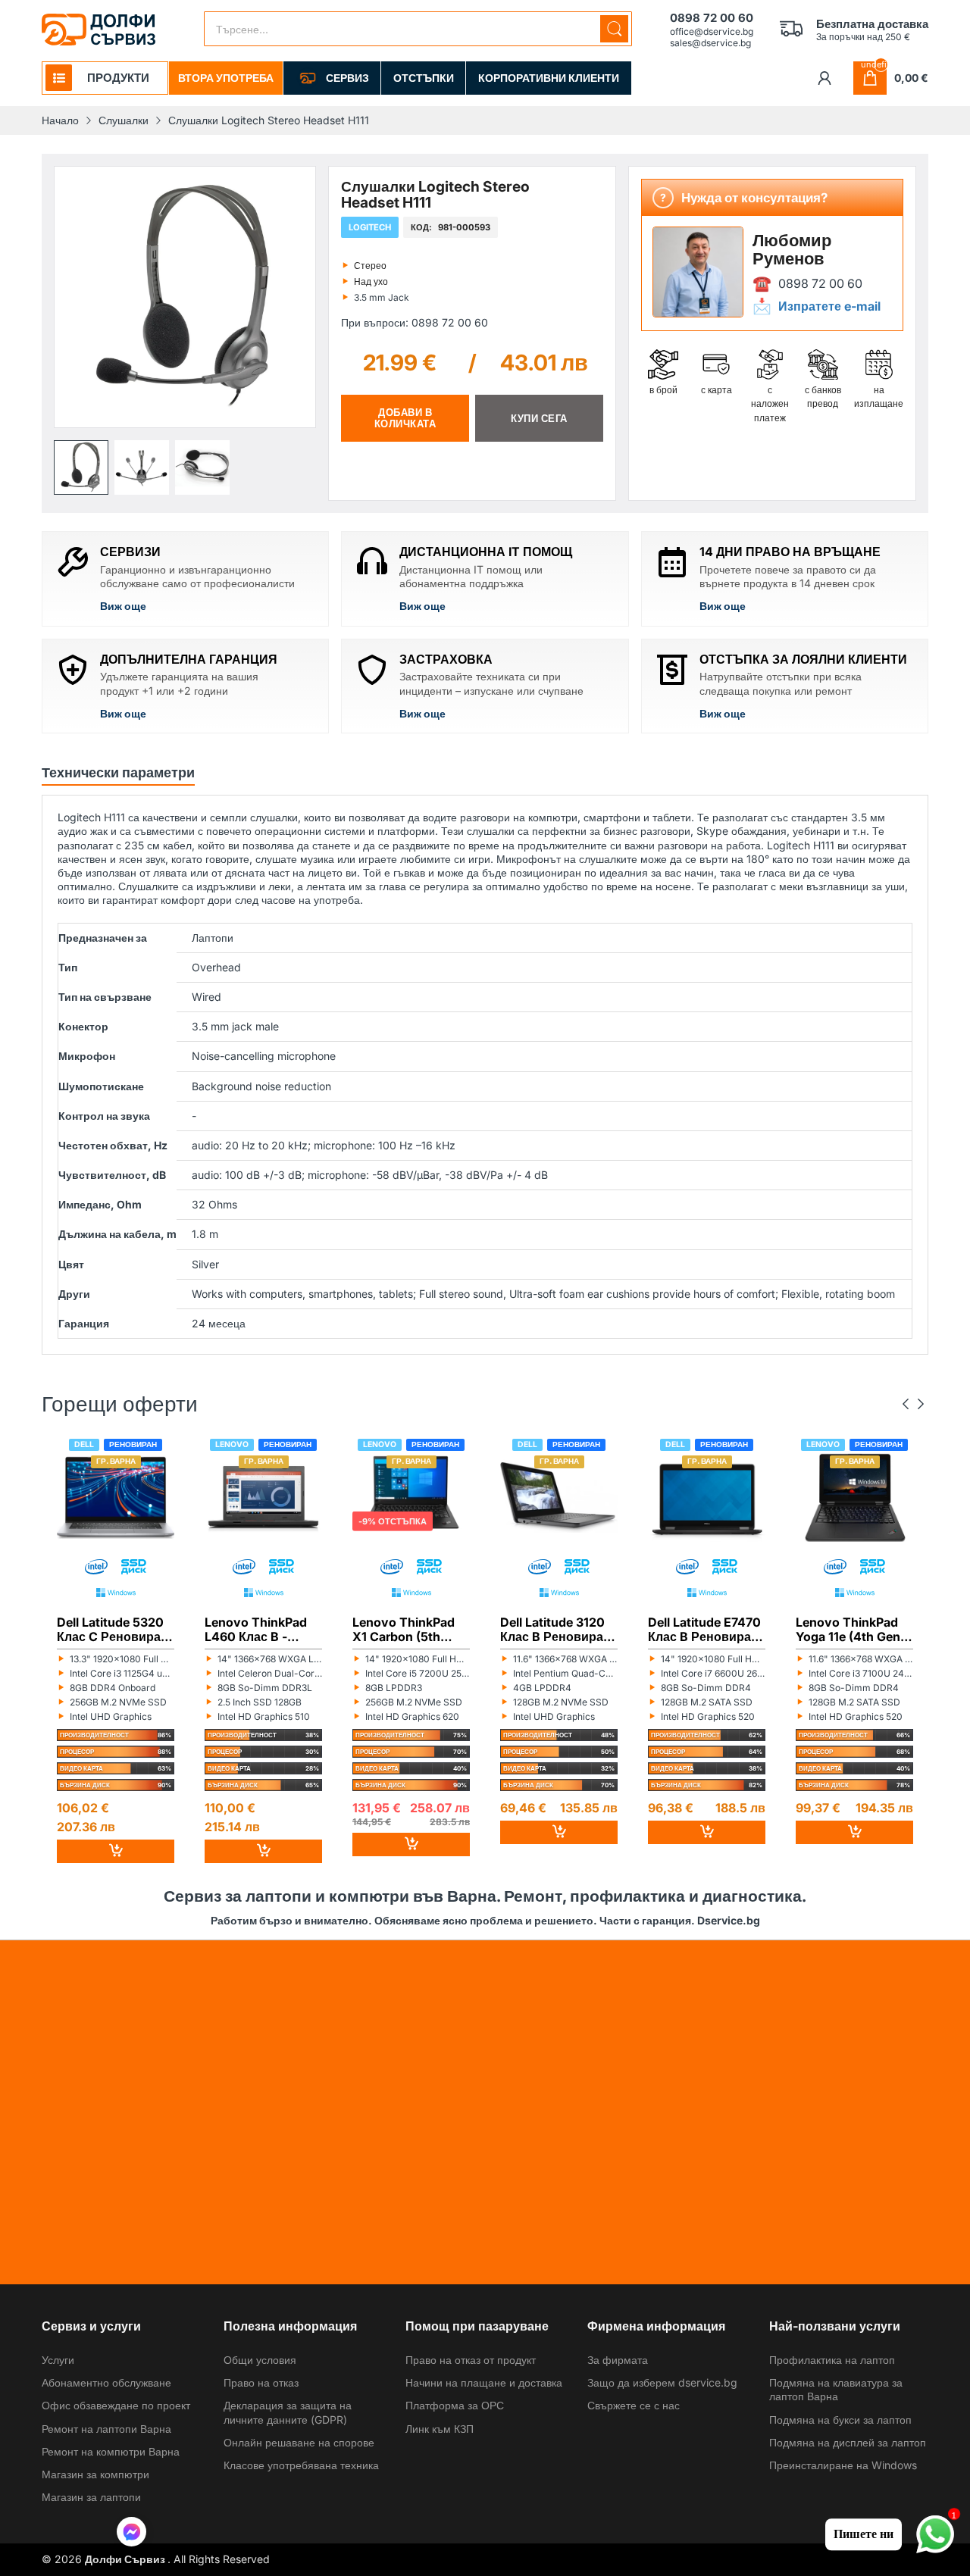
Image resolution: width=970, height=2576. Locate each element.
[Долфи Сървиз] (99, 30)
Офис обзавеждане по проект (116, 2405)
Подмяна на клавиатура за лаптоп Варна (836, 2389)
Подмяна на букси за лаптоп (840, 2420)
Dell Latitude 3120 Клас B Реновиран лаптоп (555, 1630)
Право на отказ (261, 2382)
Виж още (123, 606)
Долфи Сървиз (126, 2559)
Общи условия (260, 2360)
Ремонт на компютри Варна (111, 2451)
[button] (81, 467)
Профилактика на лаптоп (832, 2360)
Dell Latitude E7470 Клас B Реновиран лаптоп (704, 1630)
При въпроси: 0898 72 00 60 (415, 322)
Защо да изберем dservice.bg (662, 2382)
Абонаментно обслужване (106, 2382)
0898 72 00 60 (820, 283)
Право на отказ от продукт (471, 2360)
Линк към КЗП (440, 2429)
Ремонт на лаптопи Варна (106, 2429)
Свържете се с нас (634, 2405)
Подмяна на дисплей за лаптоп (848, 2442)
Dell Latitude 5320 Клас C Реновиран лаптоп (113, 1630)
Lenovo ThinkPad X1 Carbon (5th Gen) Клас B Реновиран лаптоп (409, 1630)
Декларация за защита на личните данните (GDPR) (288, 2412)
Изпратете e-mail (829, 306)
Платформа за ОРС (455, 2405)
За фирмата (618, 2360)
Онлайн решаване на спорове (299, 2442)
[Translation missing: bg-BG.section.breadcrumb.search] (614, 29)
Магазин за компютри (95, 2474)
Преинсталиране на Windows (843, 2465)
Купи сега (539, 418)
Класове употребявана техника (301, 2465)
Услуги (58, 2360)
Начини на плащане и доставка (484, 2382)
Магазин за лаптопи (91, 2497)
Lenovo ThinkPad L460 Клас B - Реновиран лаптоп (261, 1630)
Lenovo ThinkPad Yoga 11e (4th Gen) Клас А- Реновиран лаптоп (854, 1630)
